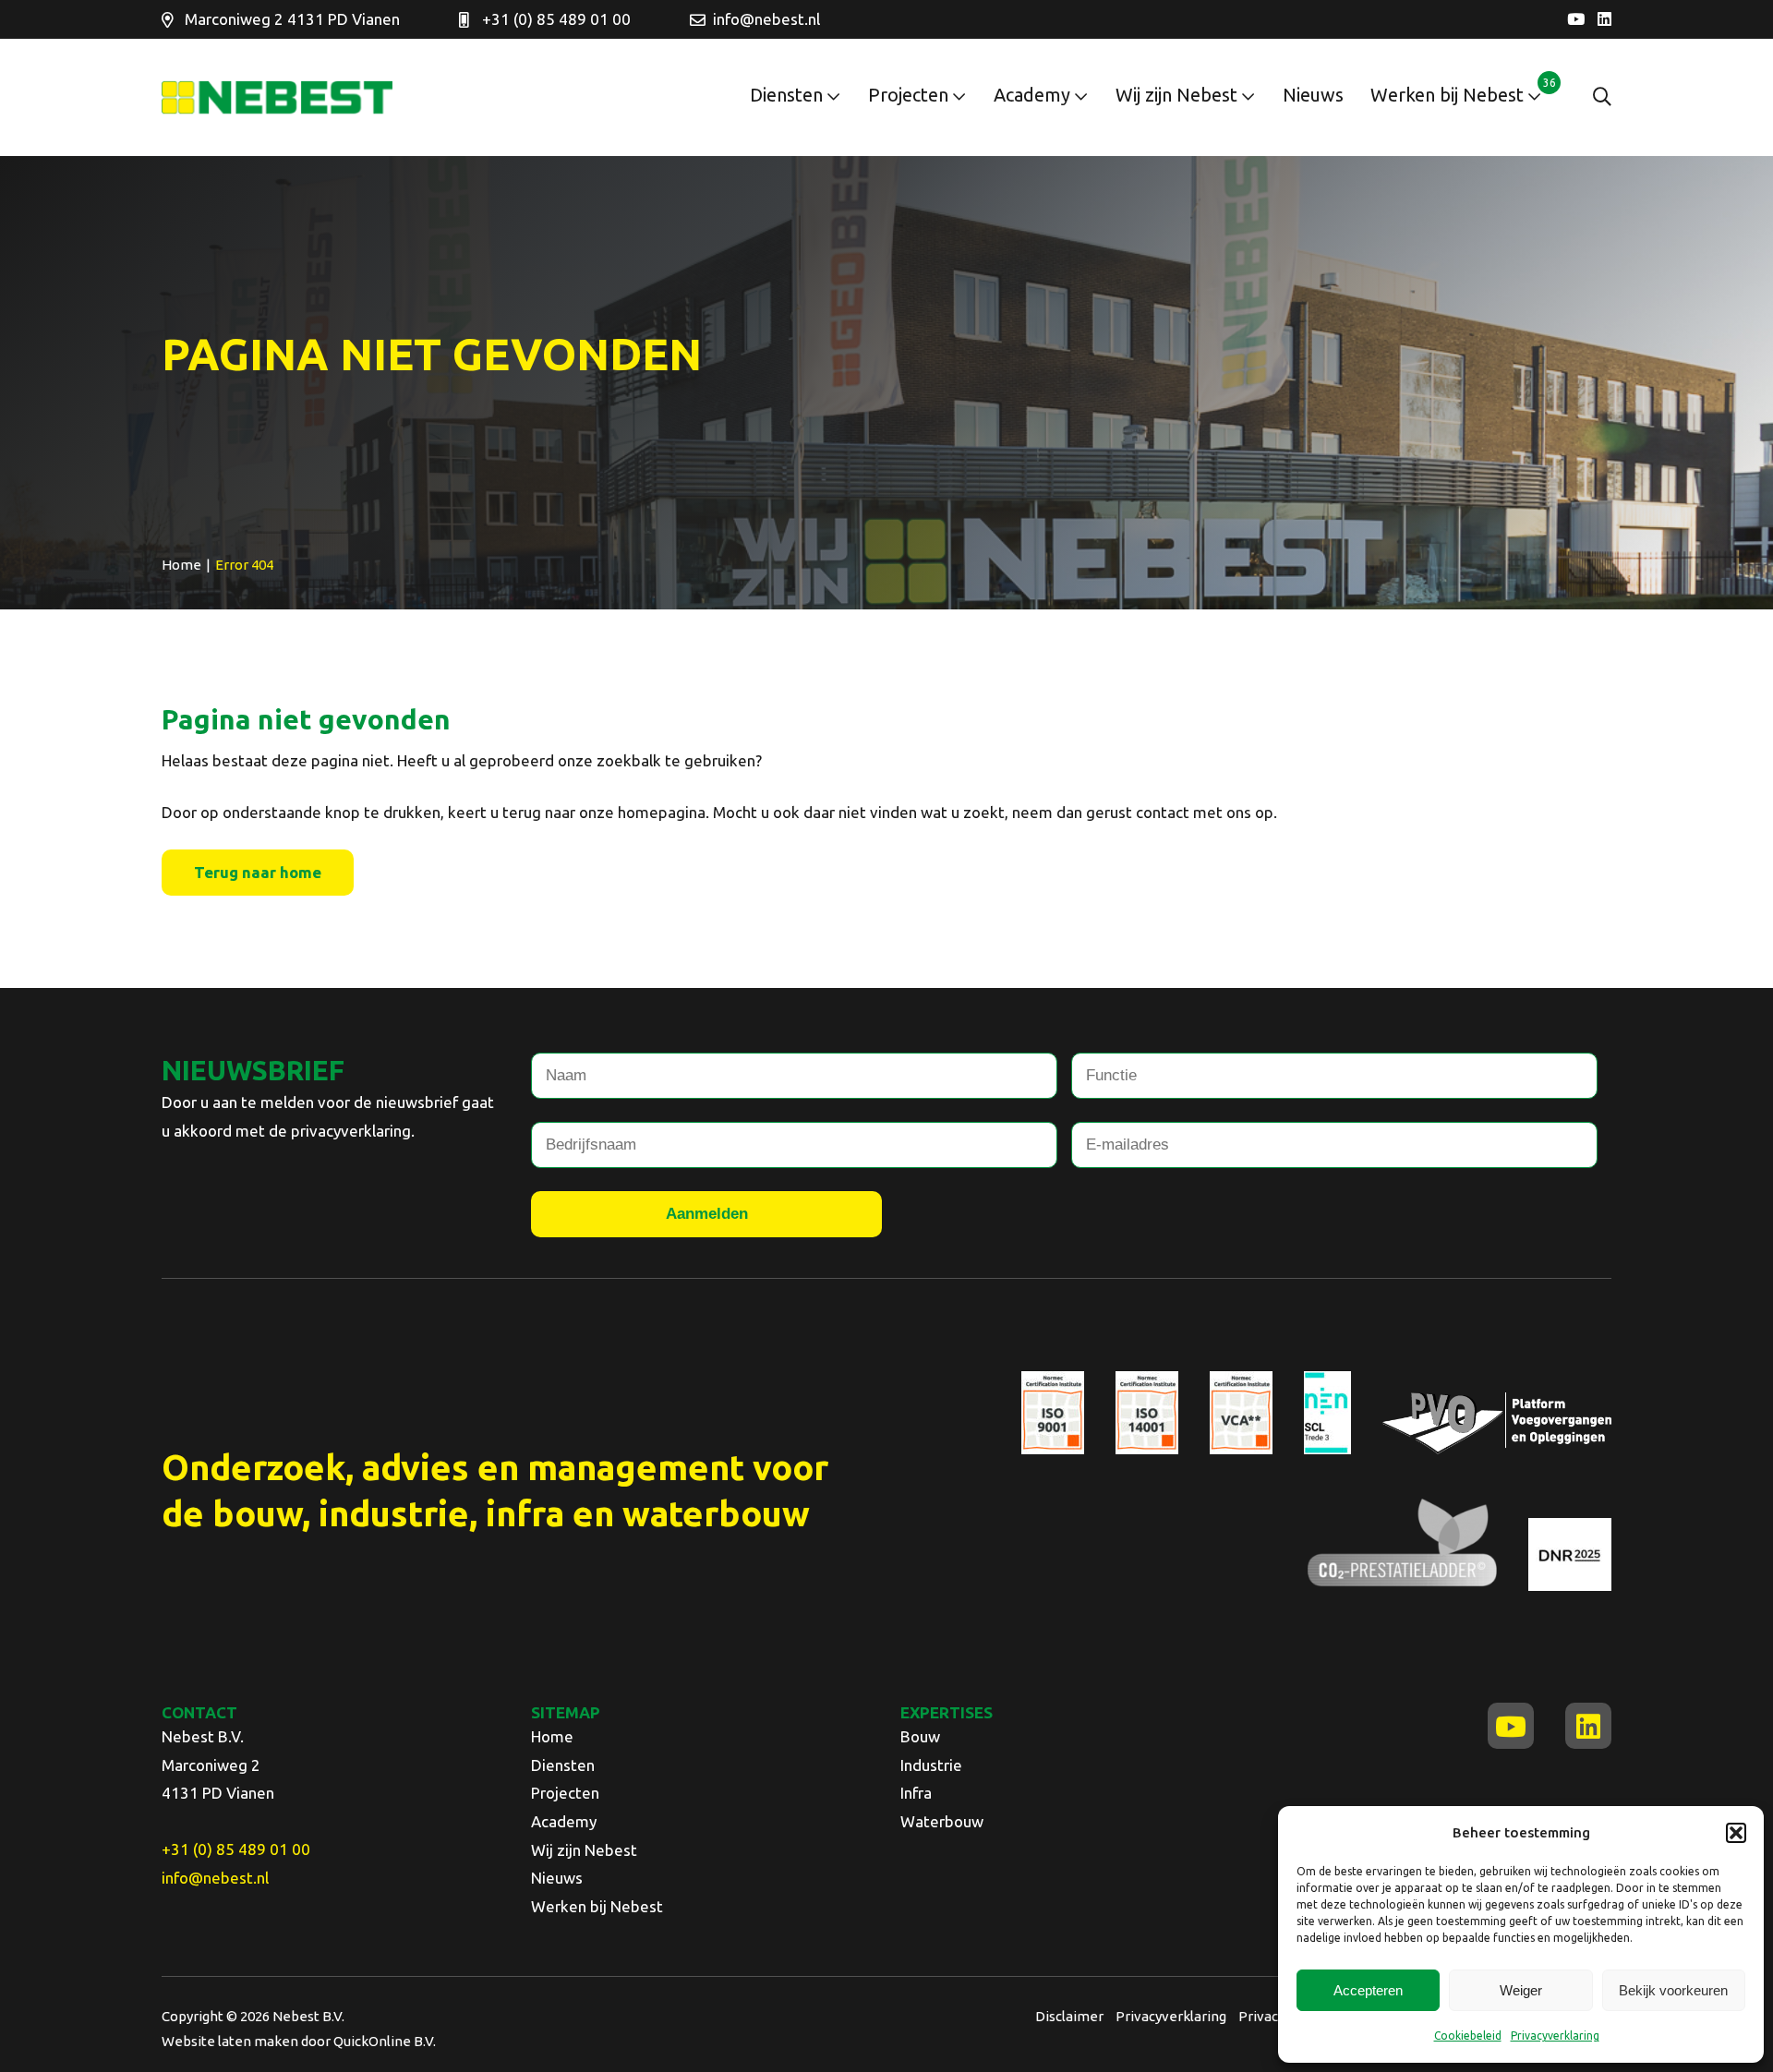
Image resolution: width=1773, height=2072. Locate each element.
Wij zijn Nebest (1176, 95)
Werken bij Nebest (1447, 95)
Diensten (786, 95)
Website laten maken (230, 2041)
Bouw (920, 1736)
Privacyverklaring (1555, 2036)
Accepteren (1368, 1990)
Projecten (908, 95)
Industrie (931, 1765)
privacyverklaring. (353, 1131)
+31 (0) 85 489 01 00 (556, 19)
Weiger (1521, 1990)
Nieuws (1313, 95)
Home (552, 1736)
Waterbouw (942, 1821)
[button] (1736, 1833)
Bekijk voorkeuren (1673, 1990)
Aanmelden (707, 1214)
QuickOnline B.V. (385, 2041)
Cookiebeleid (1468, 2036)
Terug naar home (258, 872)
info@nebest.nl (766, 19)
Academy (1032, 95)
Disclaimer (1069, 2016)
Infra (916, 1793)
